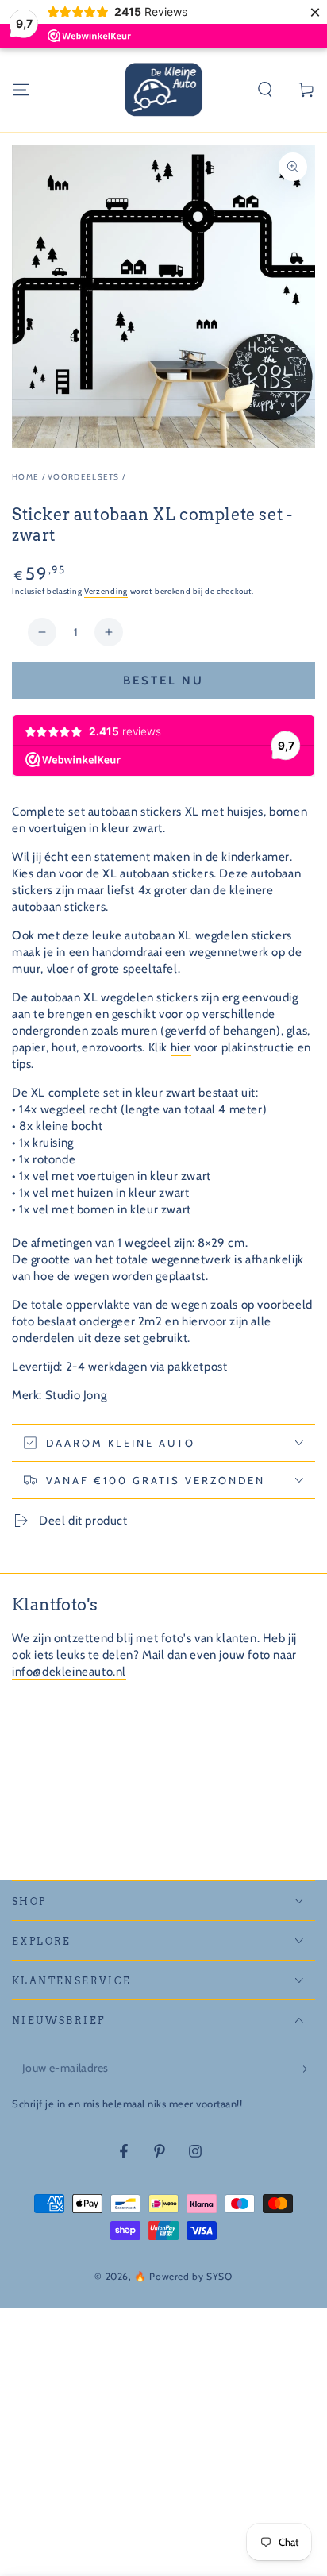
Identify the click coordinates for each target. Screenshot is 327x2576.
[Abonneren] (306, 2069)
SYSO (219, 2276)
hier (181, 1047)
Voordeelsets (84, 477)
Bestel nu (163, 681)
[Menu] (21, 90)
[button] (265, 90)
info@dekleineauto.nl (69, 1672)
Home (25, 477)
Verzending (106, 591)
